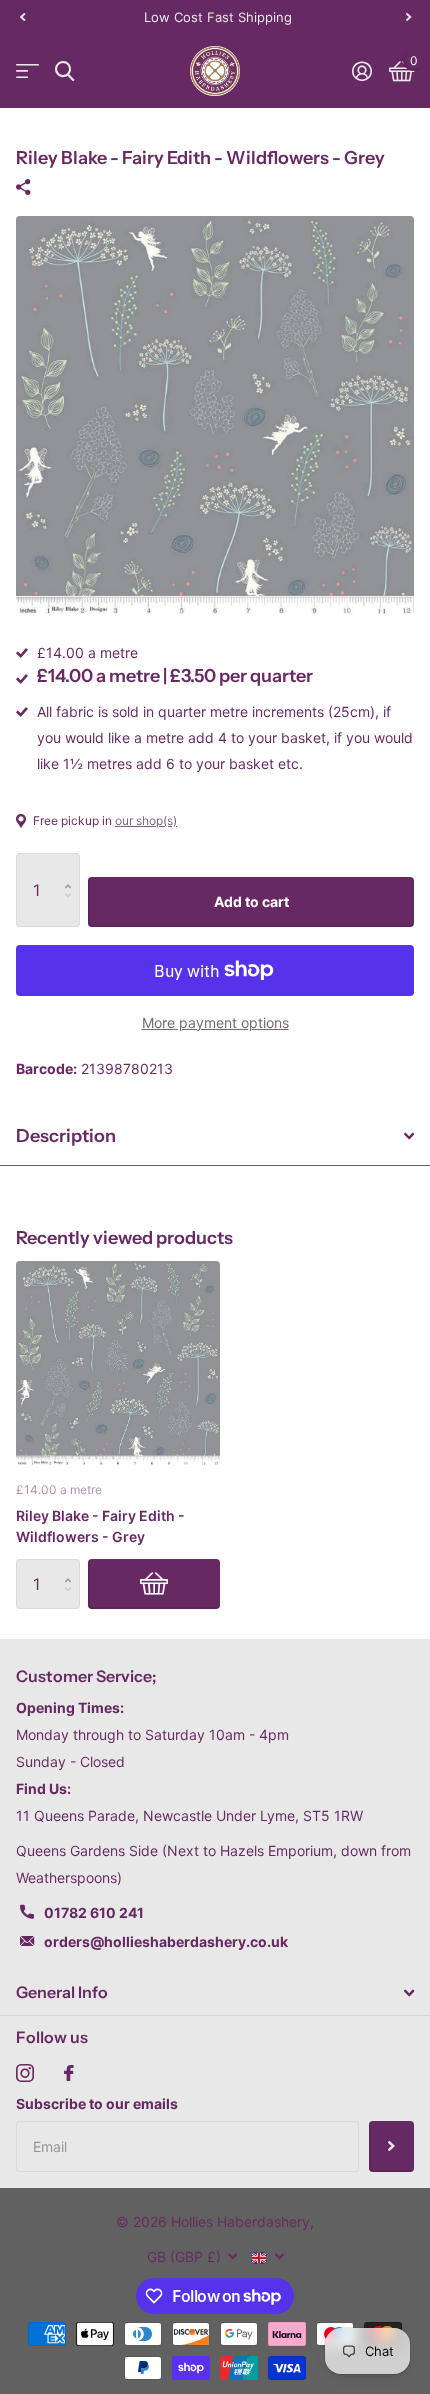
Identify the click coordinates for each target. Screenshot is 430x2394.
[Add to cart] (154, 1584)
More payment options (215, 1022)
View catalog (27, 71)
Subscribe (391, 2146)
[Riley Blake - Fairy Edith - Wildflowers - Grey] (118, 1363)
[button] (22, 17)
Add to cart (251, 901)
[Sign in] (361, 71)
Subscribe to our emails (97, 2103)
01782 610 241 (94, 1912)
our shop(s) (146, 820)
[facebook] (69, 2073)
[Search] (64, 71)
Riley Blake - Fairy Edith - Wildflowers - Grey (100, 1526)
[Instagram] (25, 2073)
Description (66, 1136)
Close (215, 1993)
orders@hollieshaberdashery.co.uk (166, 1941)
